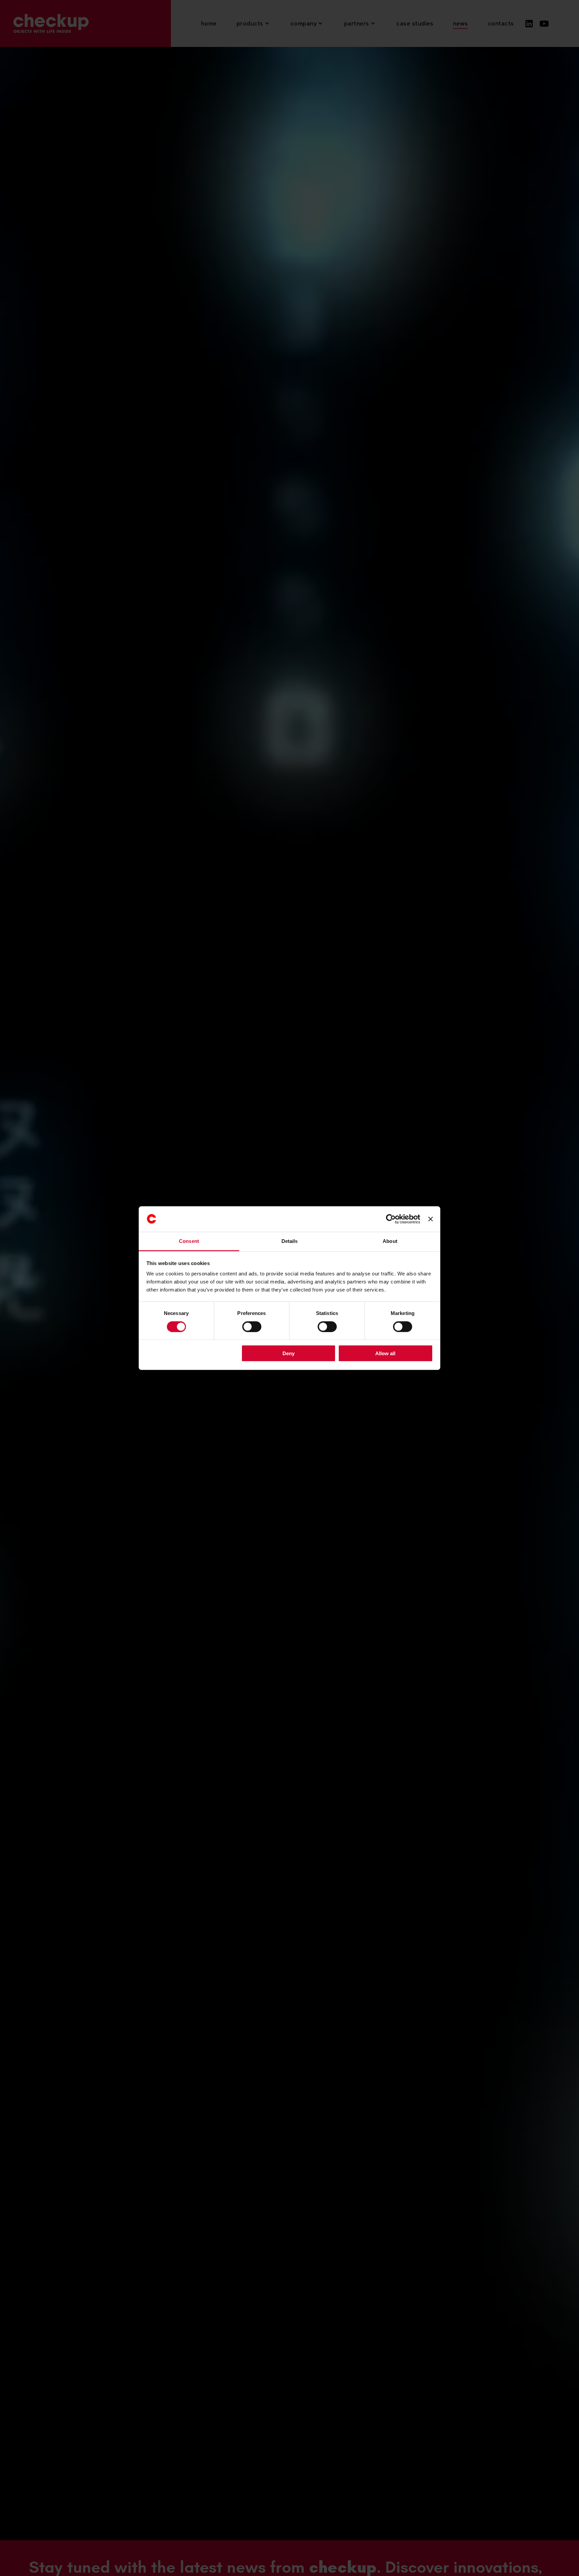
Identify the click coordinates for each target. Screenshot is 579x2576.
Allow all (385, 1353)
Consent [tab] (189, 1241)
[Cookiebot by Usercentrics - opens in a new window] (391, 1219)
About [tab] (390, 1241)
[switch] (252, 1326)
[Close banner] (431, 1219)
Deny (288, 1353)
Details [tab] (290, 1241)
